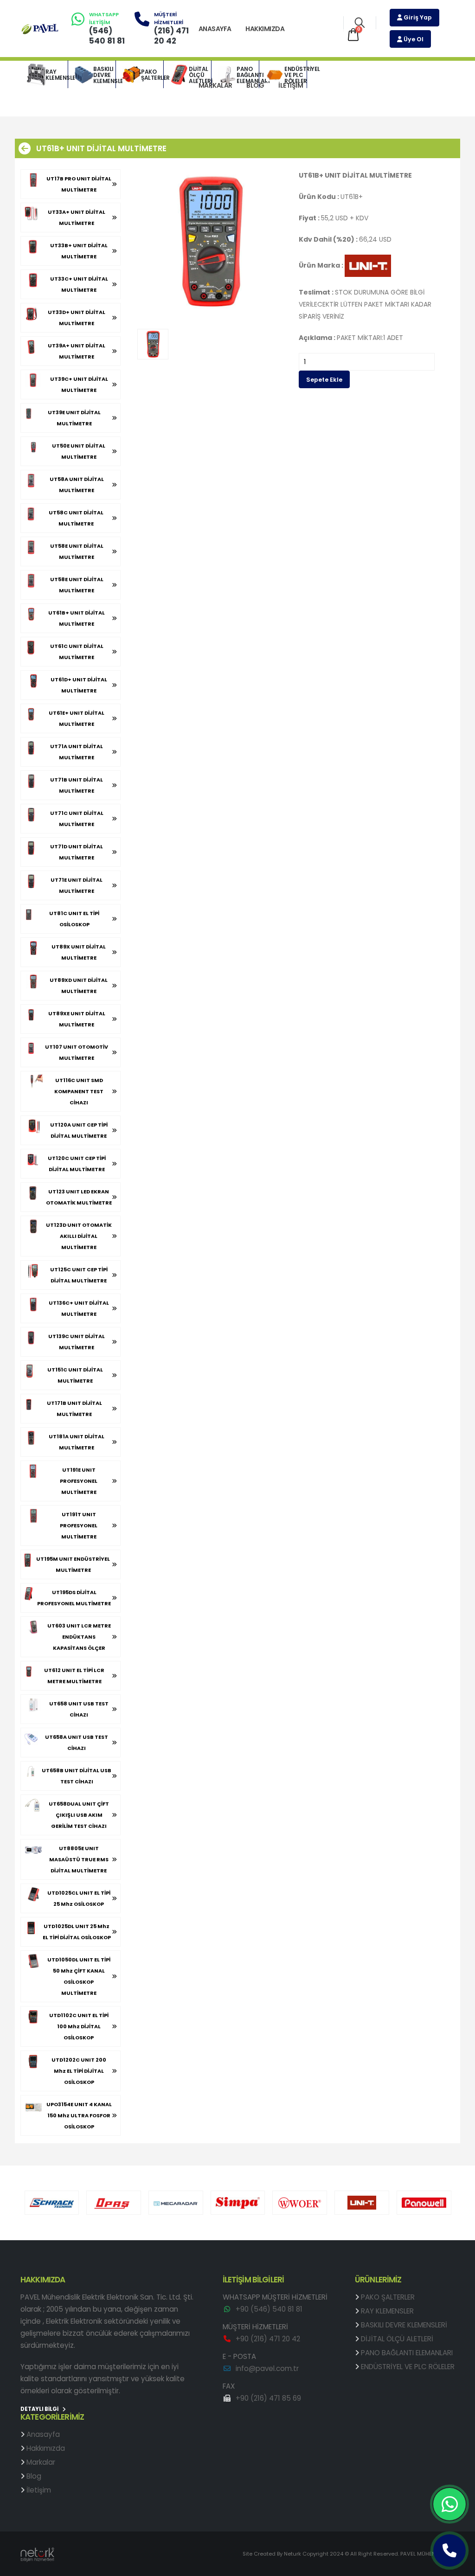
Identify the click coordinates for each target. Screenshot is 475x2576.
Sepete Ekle (324, 380)
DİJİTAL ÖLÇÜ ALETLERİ (200, 75)
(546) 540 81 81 (107, 36)
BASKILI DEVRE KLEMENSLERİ (104, 75)
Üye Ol (413, 39)
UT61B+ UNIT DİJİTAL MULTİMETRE (101, 148)
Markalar (215, 85)
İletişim (291, 85)
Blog (255, 85)
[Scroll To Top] (459, 2566)
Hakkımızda (265, 29)
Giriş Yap (417, 17)
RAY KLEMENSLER (57, 75)
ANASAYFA (215, 29)
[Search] (360, 23)
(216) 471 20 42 (171, 36)
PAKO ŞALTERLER (152, 75)
